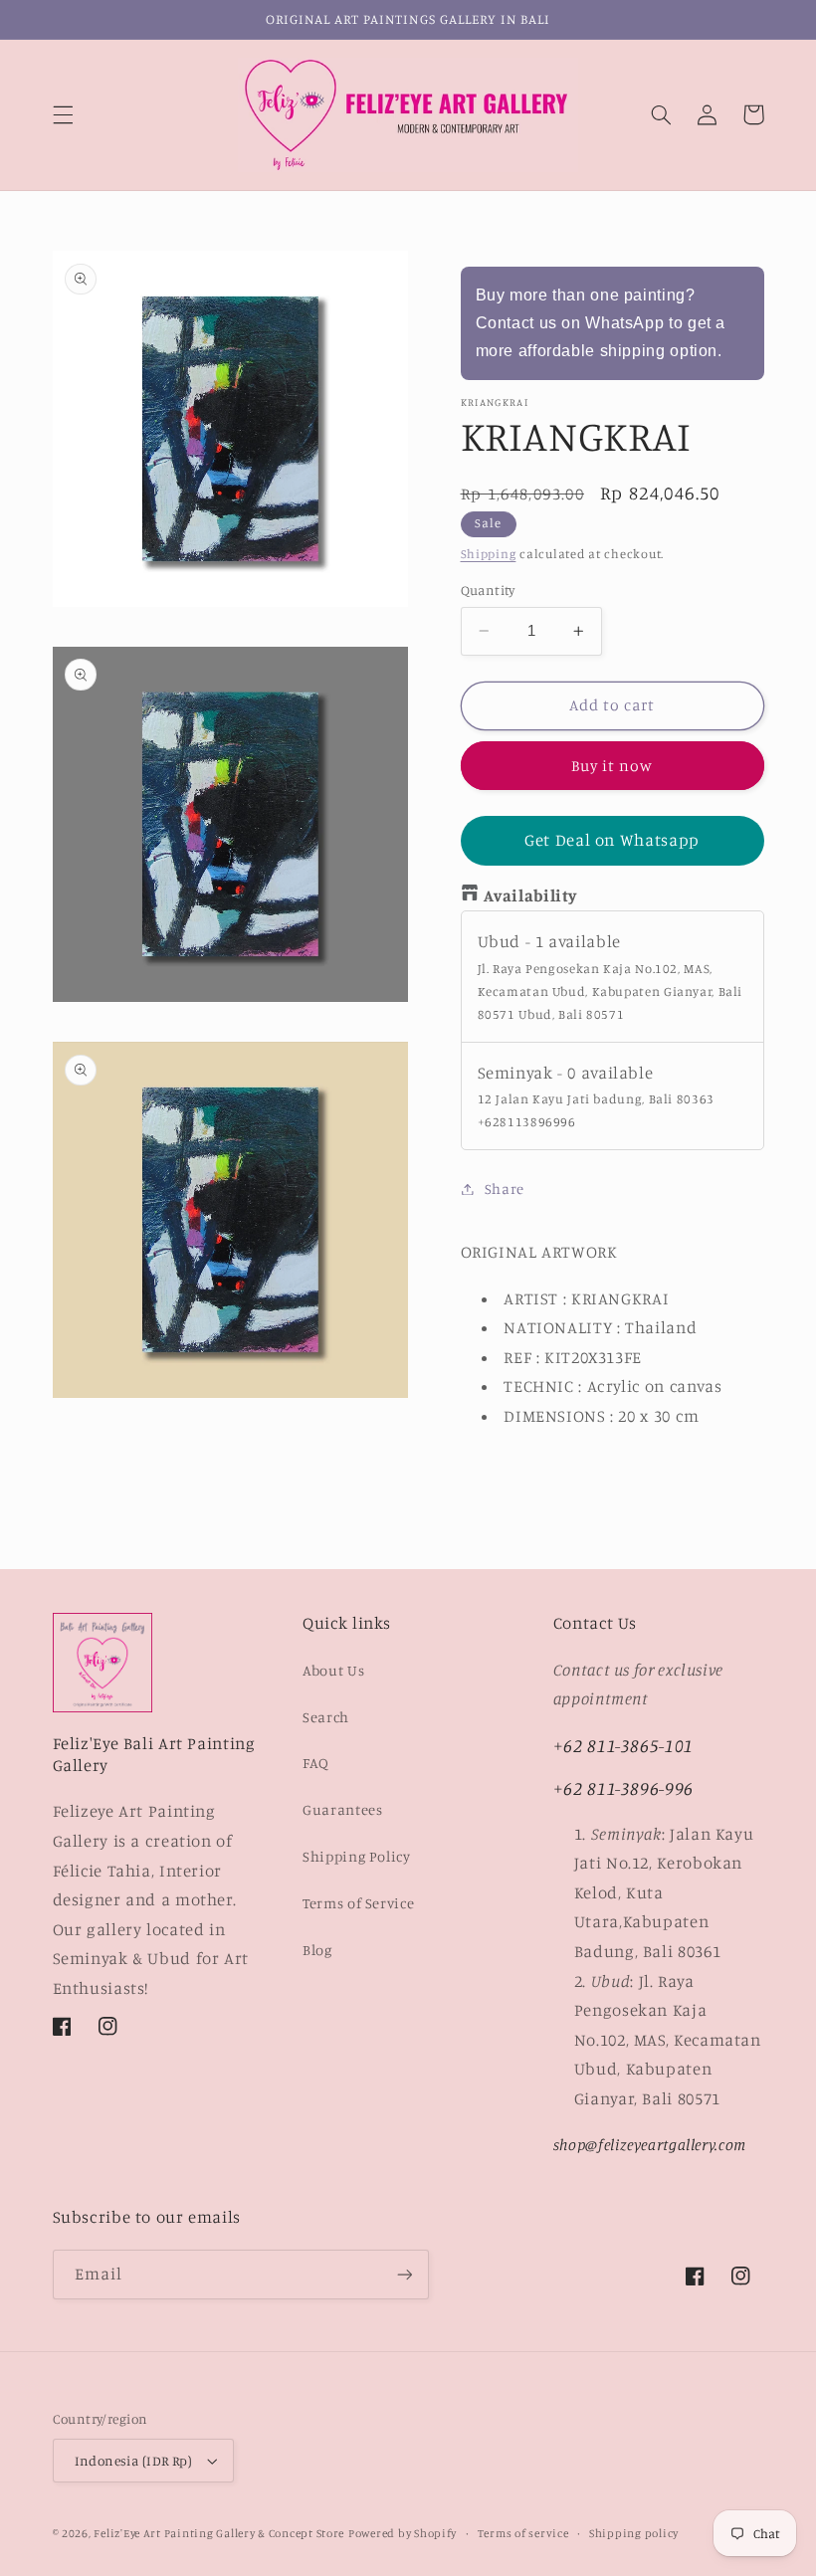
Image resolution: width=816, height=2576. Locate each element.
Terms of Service (358, 1903)
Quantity (488, 590)
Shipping (489, 554)
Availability (531, 895)
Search (326, 1717)
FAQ (316, 1763)
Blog (317, 1950)
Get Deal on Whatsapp (612, 840)
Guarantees (342, 1809)
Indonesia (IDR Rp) (134, 2461)
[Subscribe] (404, 2274)
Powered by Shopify (403, 2533)
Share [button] (505, 1189)
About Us (333, 1670)
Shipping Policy (356, 1856)
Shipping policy (634, 2533)
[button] (63, 114)
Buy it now (612, 766)
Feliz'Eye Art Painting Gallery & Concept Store (219, 2533)
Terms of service (523, 2533)
